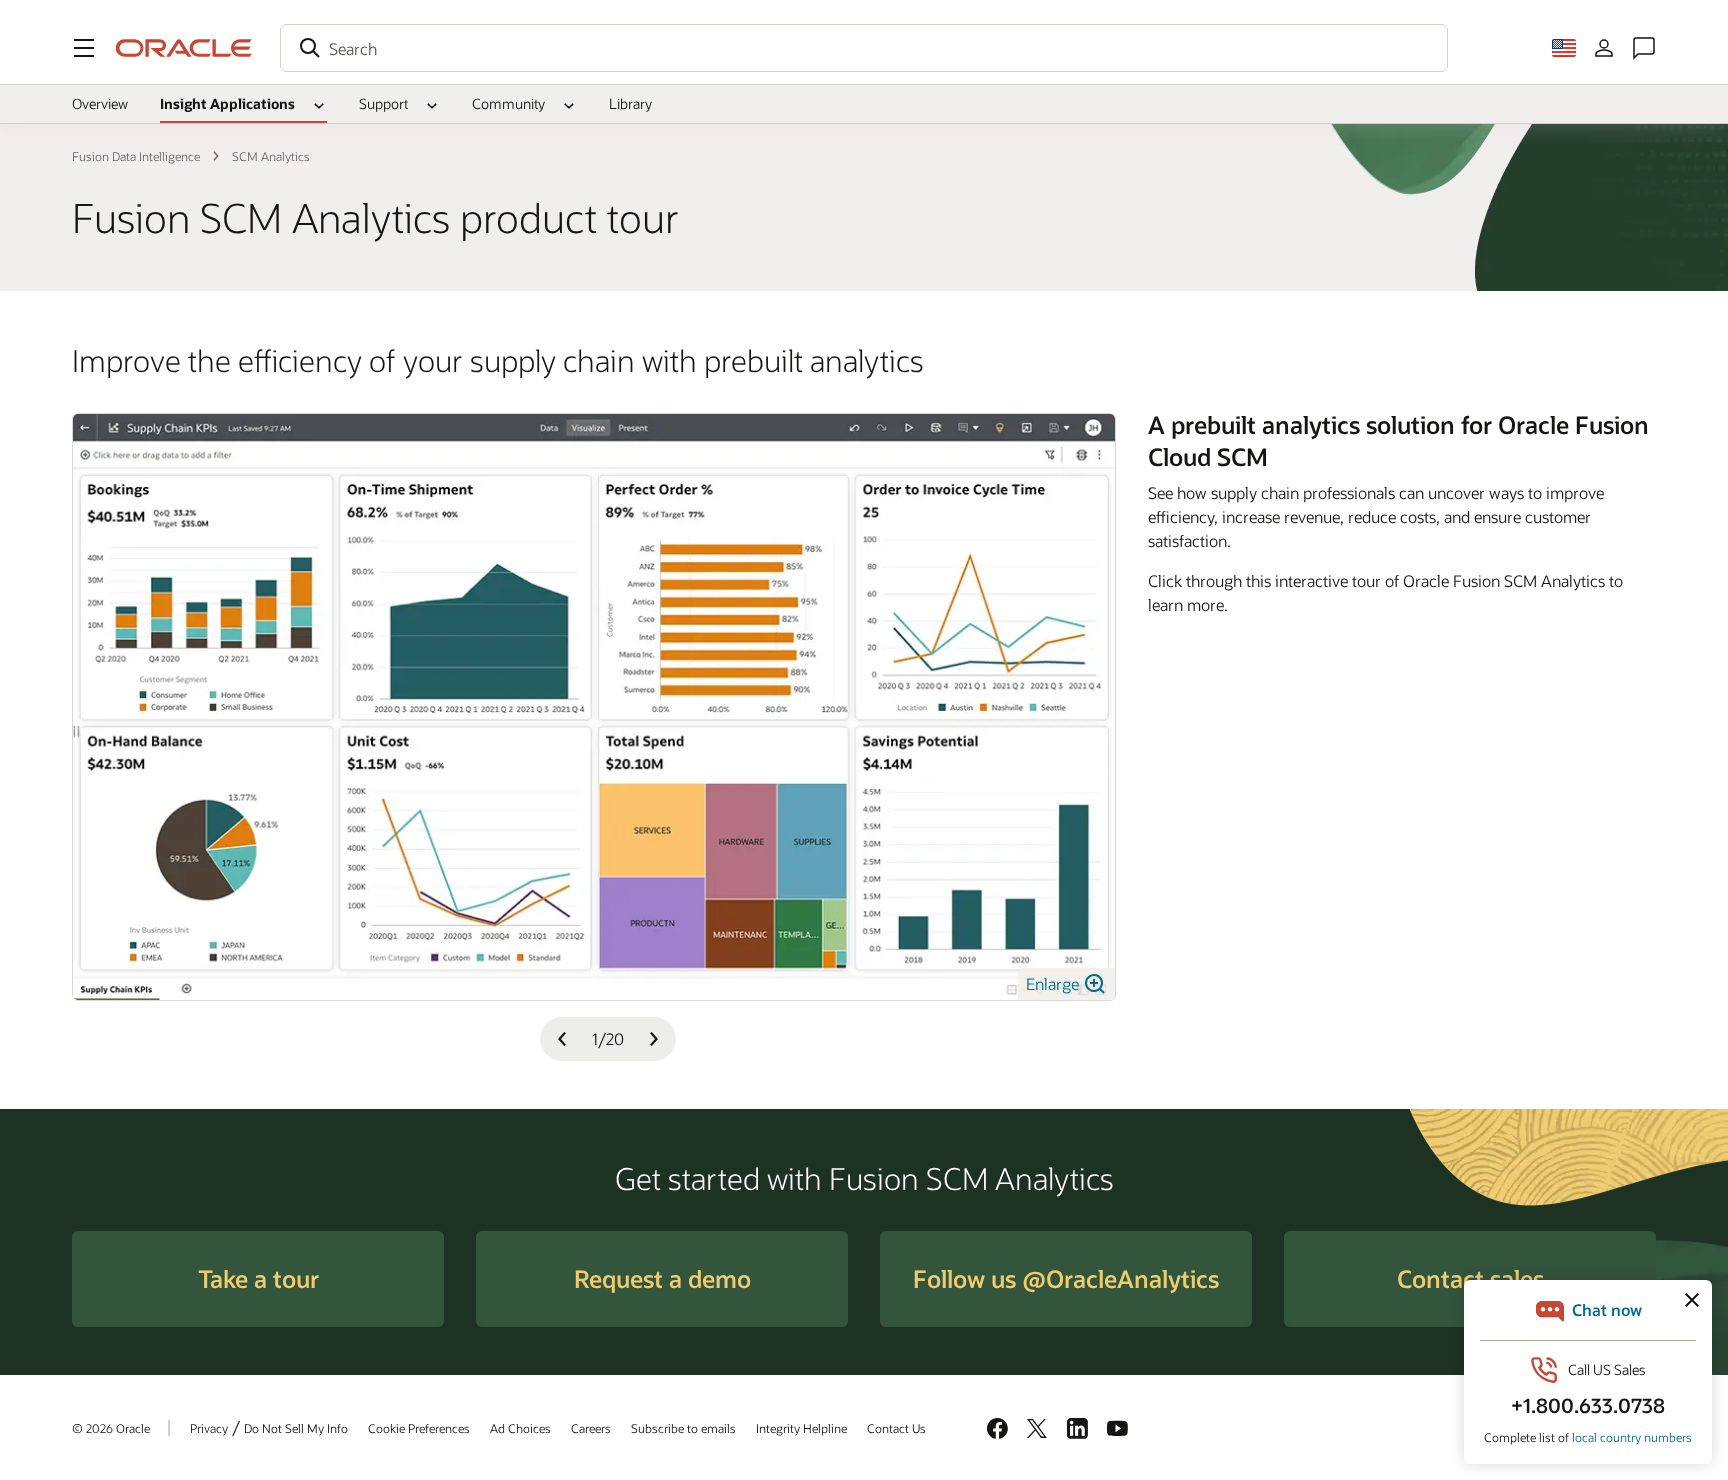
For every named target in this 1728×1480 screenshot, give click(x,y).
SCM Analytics (271, 156)
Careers (591, 1428)
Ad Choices (520, 1428)
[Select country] (1564, 48)
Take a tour (258, 1278)
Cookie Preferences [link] (419, 1428)
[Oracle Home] (184, 48)
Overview (100, 103)
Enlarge (1054, 983)
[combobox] (864, 48)
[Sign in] (1604, 48)
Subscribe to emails (683, 1428)
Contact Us (896, 1428)
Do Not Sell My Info (296, 1428)
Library (630, 103)
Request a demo (662, 1278)
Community (508, 103)
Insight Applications (227, 103)
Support (383, 103)
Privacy (209, 1428)
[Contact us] (1644, 48)
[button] (84, 48)
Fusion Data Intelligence (136, 156)
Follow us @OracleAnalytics (1066, 1278)
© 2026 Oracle (111, 1428)
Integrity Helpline (801, 1428)
